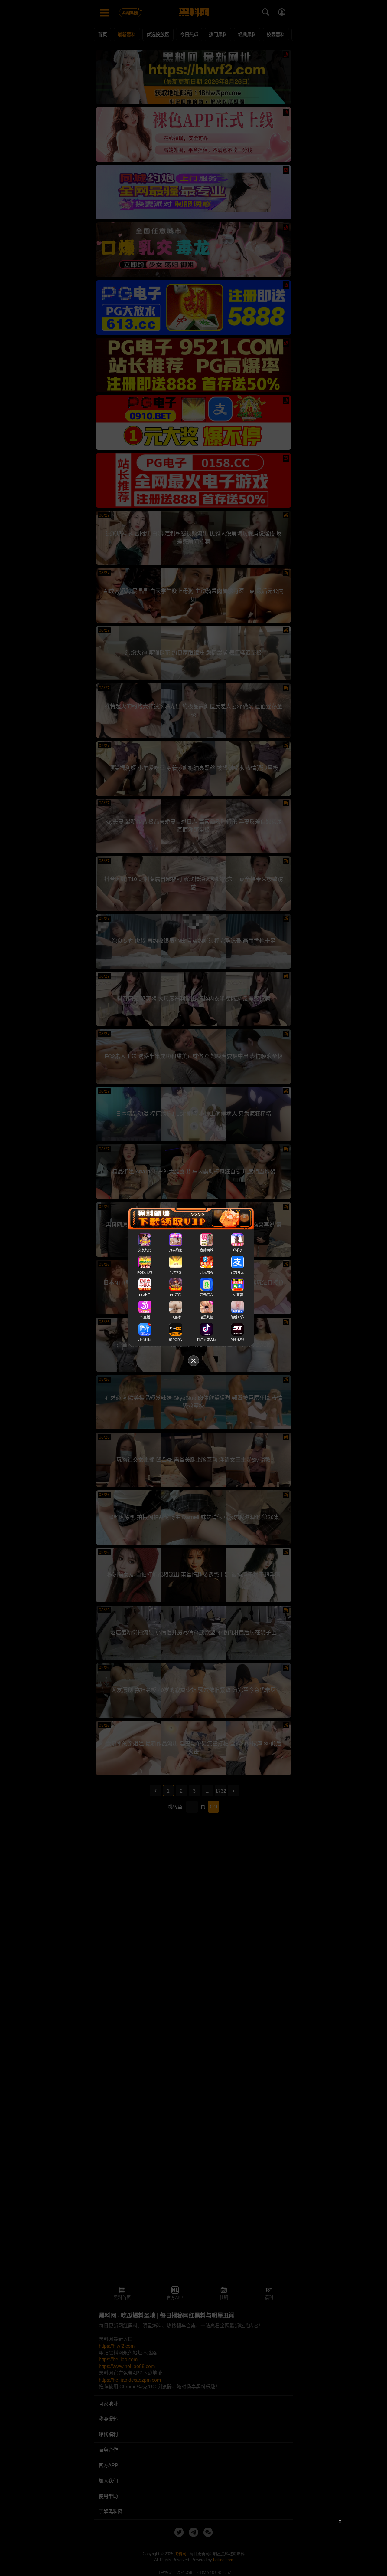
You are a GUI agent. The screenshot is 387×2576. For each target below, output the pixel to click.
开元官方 (207, 1295)
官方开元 (237, 1272)
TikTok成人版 (207, 1340)
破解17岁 (237, 1317)
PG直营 (237, 1295)
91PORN (176, 1340)
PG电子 (145, 1295)
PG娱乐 (176, 1295)
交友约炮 (145, 1250)
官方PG (176, 1272)
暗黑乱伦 (207, 1317)
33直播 (145, 1317)
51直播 (176, 1317)
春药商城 (207, 1250)
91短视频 (237, 1340)
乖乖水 (237, 1250)
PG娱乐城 (145, 1272)
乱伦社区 (145, 1340)
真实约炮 (176, 1250)
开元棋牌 (207, 1272)
